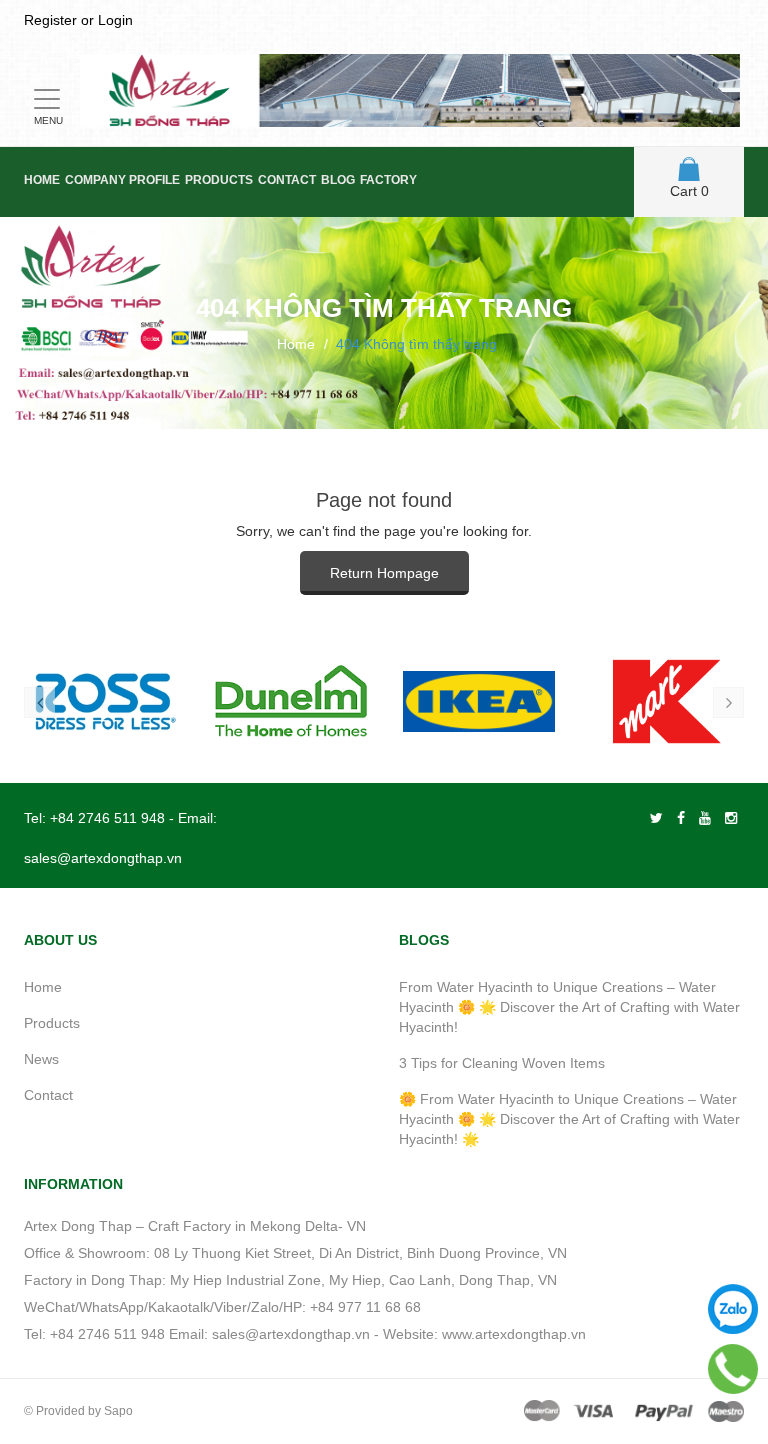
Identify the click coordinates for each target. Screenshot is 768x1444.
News (41, 1059)
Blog (338, 180)
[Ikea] (479, 701)
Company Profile (122, 180)
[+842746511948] (733, 1369)
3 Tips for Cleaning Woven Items (502, 1063)
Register (50, 20)
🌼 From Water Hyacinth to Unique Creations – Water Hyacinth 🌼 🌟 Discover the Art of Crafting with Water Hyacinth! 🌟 (569, 1119)
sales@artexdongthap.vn (103, 858)
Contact (287, 180)
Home (42, 180)
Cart (689, 191)
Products (219, 180)
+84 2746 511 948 (107, 818)
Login (115, 20)
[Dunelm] (291, 701)
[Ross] (103, 701)
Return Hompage (384, 573)
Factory (388, 180)
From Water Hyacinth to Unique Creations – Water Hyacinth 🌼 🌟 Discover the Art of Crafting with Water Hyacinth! (569, 1007)
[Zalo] (733, 1309)
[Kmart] (667, 701)
